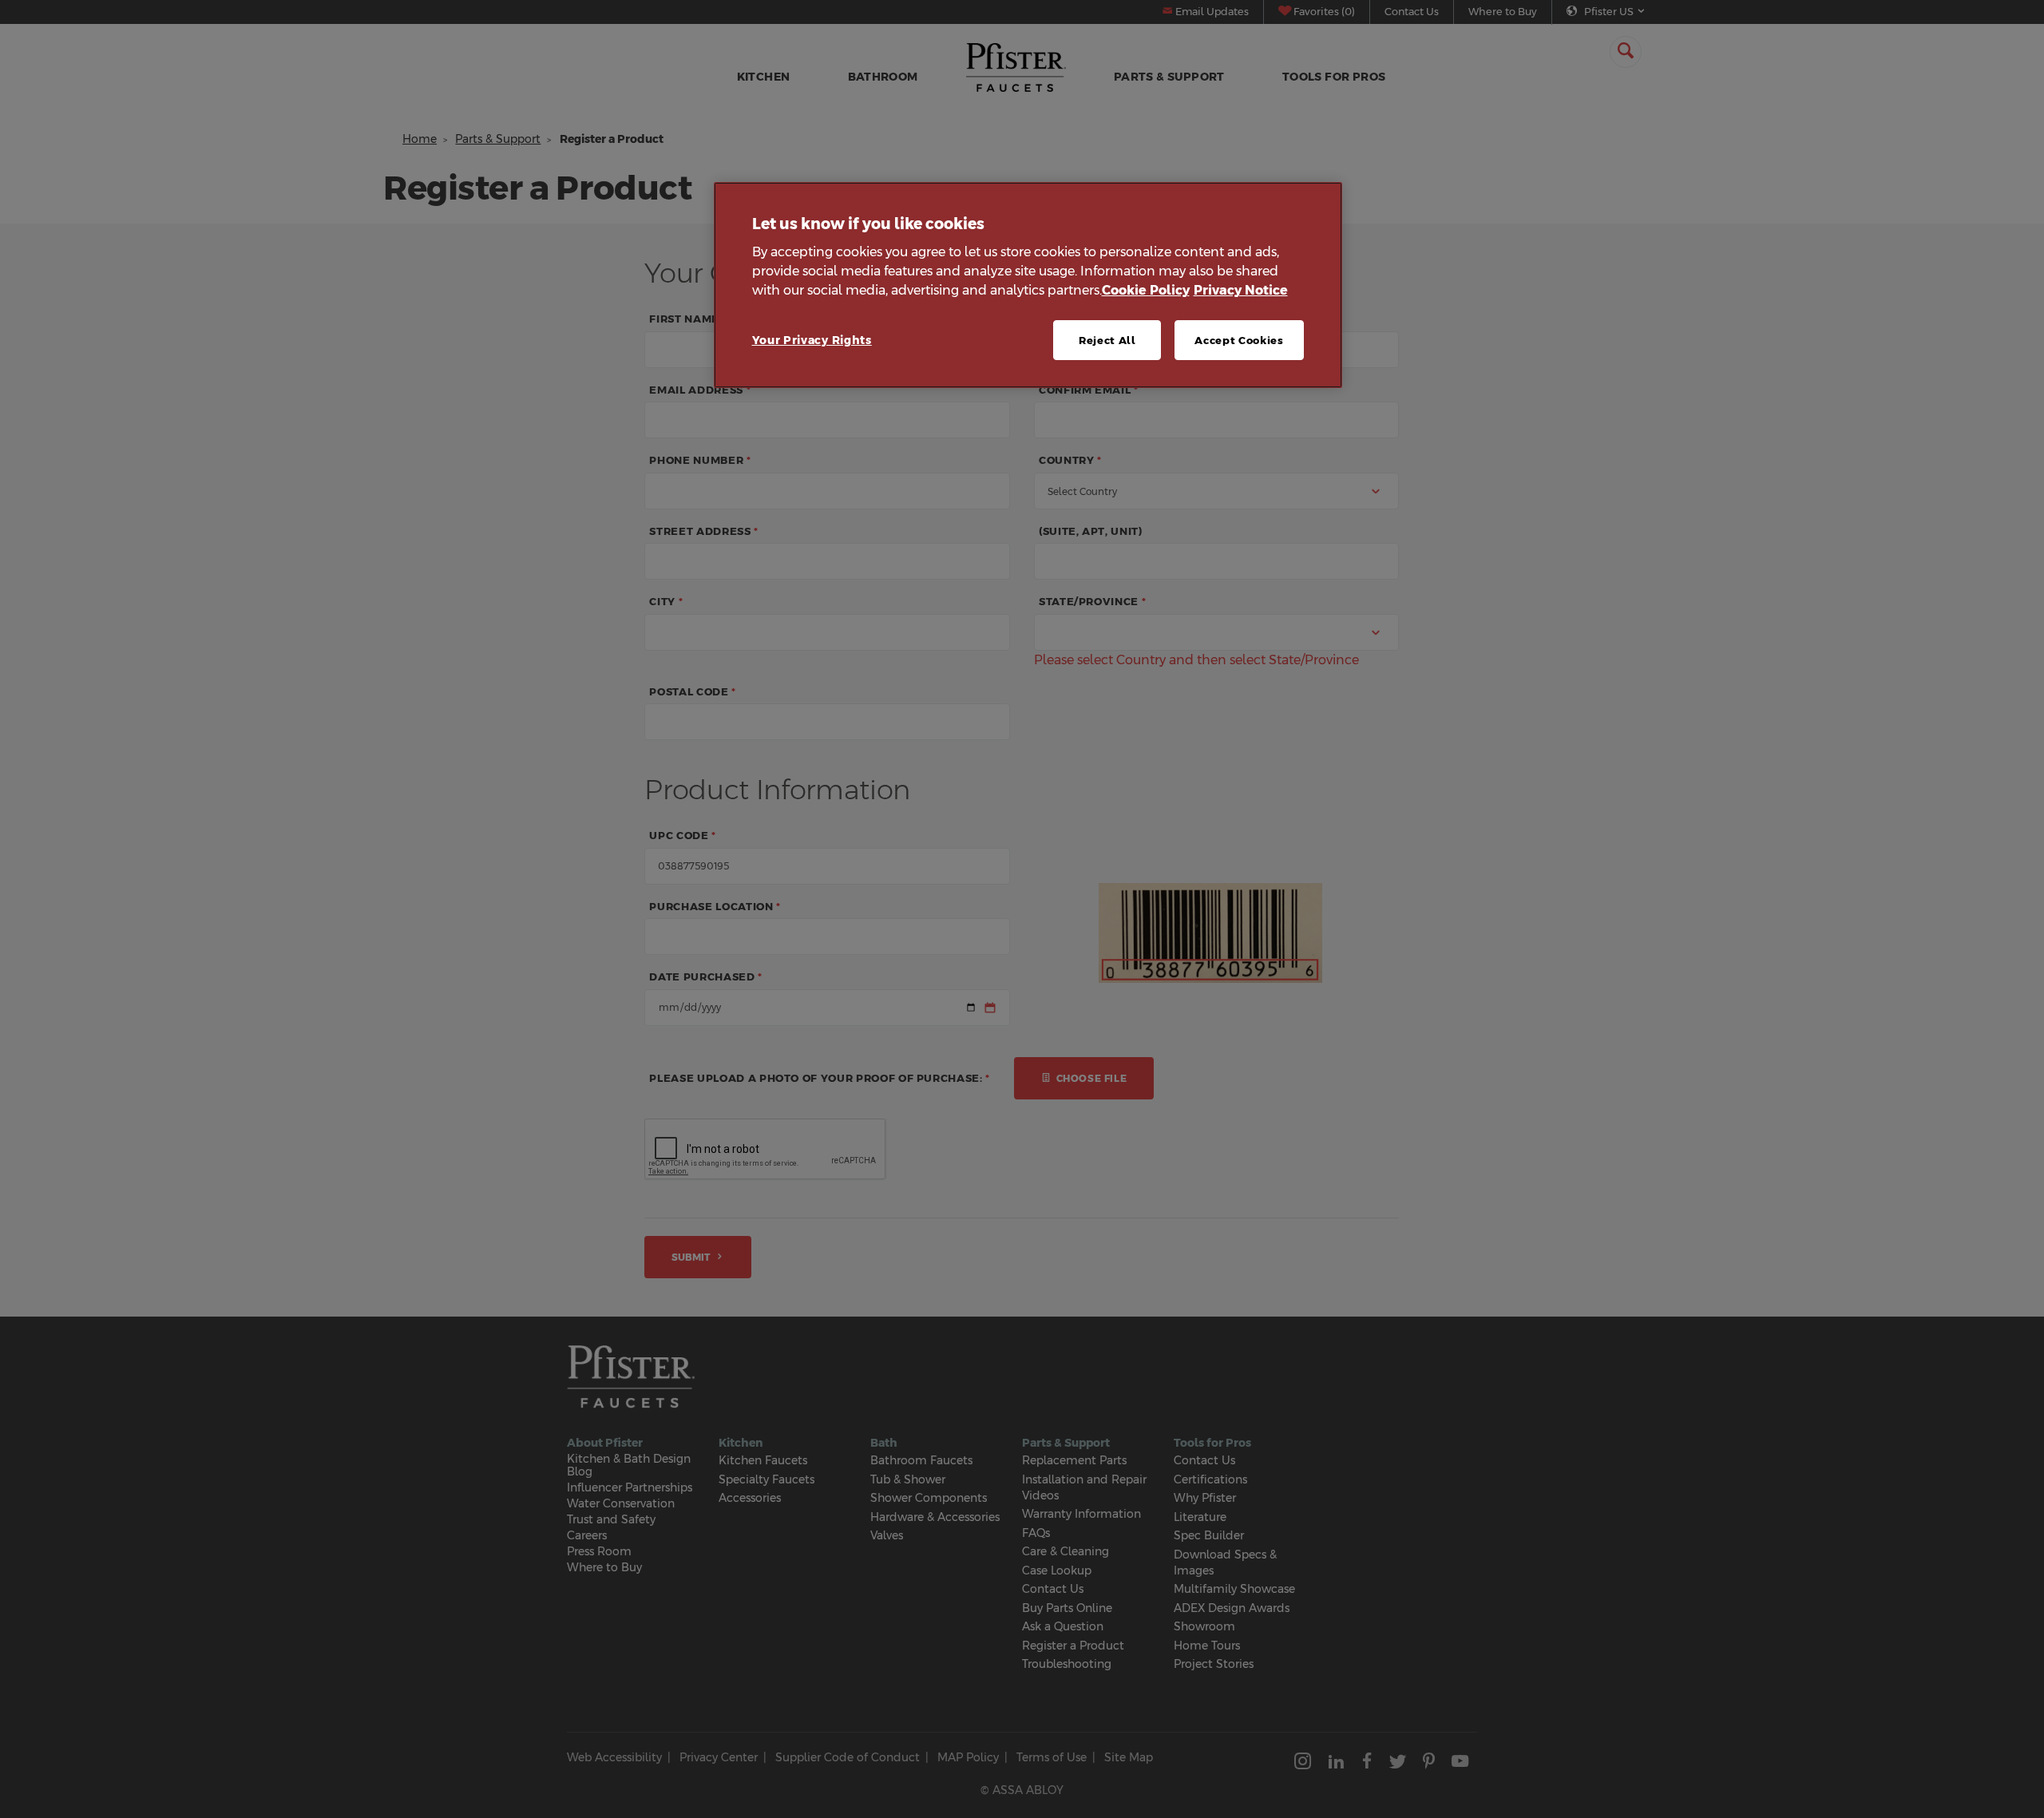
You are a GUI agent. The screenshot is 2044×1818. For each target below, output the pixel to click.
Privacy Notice (1241, 290)
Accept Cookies (1239, 340)
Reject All (1107, 340)
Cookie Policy (1146, 290)
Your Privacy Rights (812, 340)
